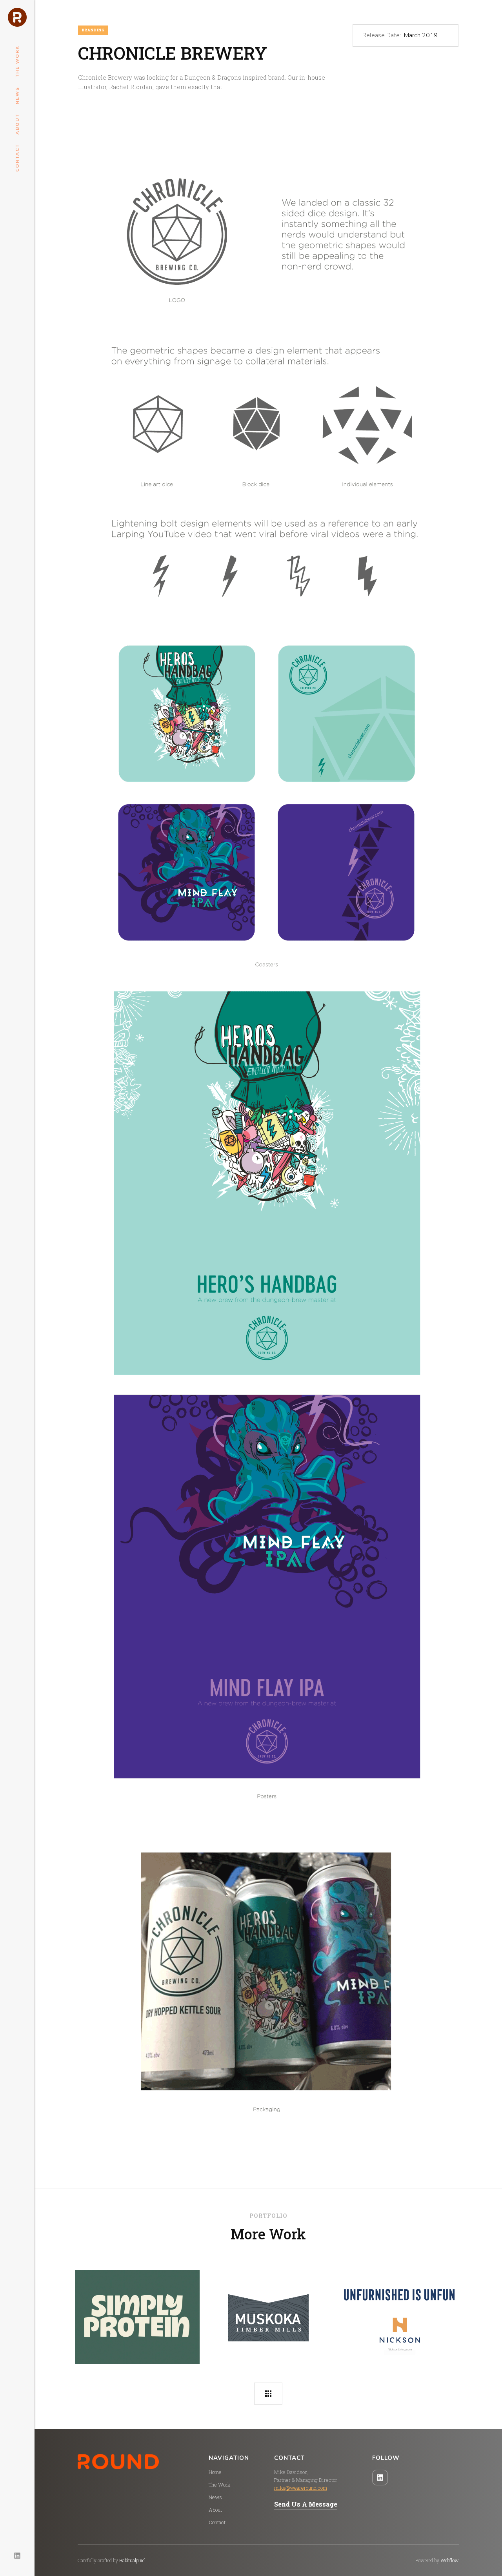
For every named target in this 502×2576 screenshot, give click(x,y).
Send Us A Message (306, 2504)
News (17, 96)
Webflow (450, 2560)
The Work (17, 61)
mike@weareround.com (301, 2488)
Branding (93, 30)
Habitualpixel (132, 2560)
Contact (17, 158)
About (17, 124)
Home (215, 2472)
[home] (17, 17)
